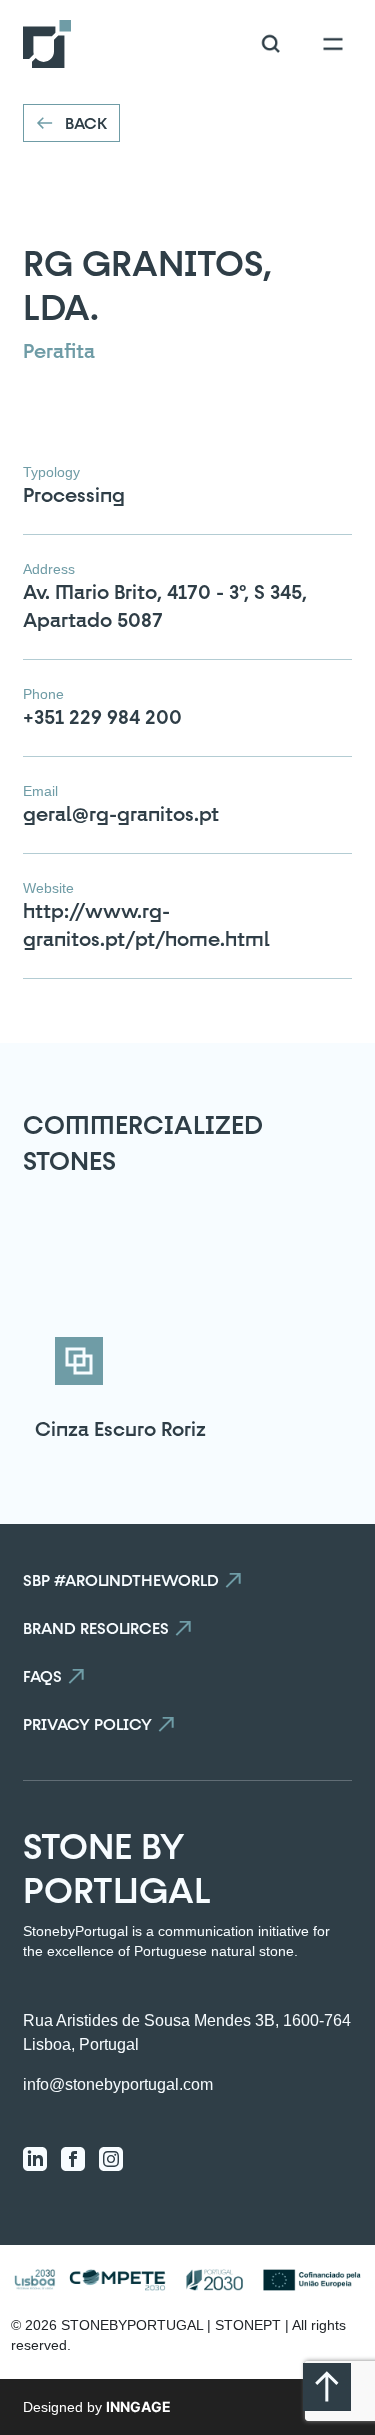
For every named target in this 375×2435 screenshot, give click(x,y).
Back (86, 123)
